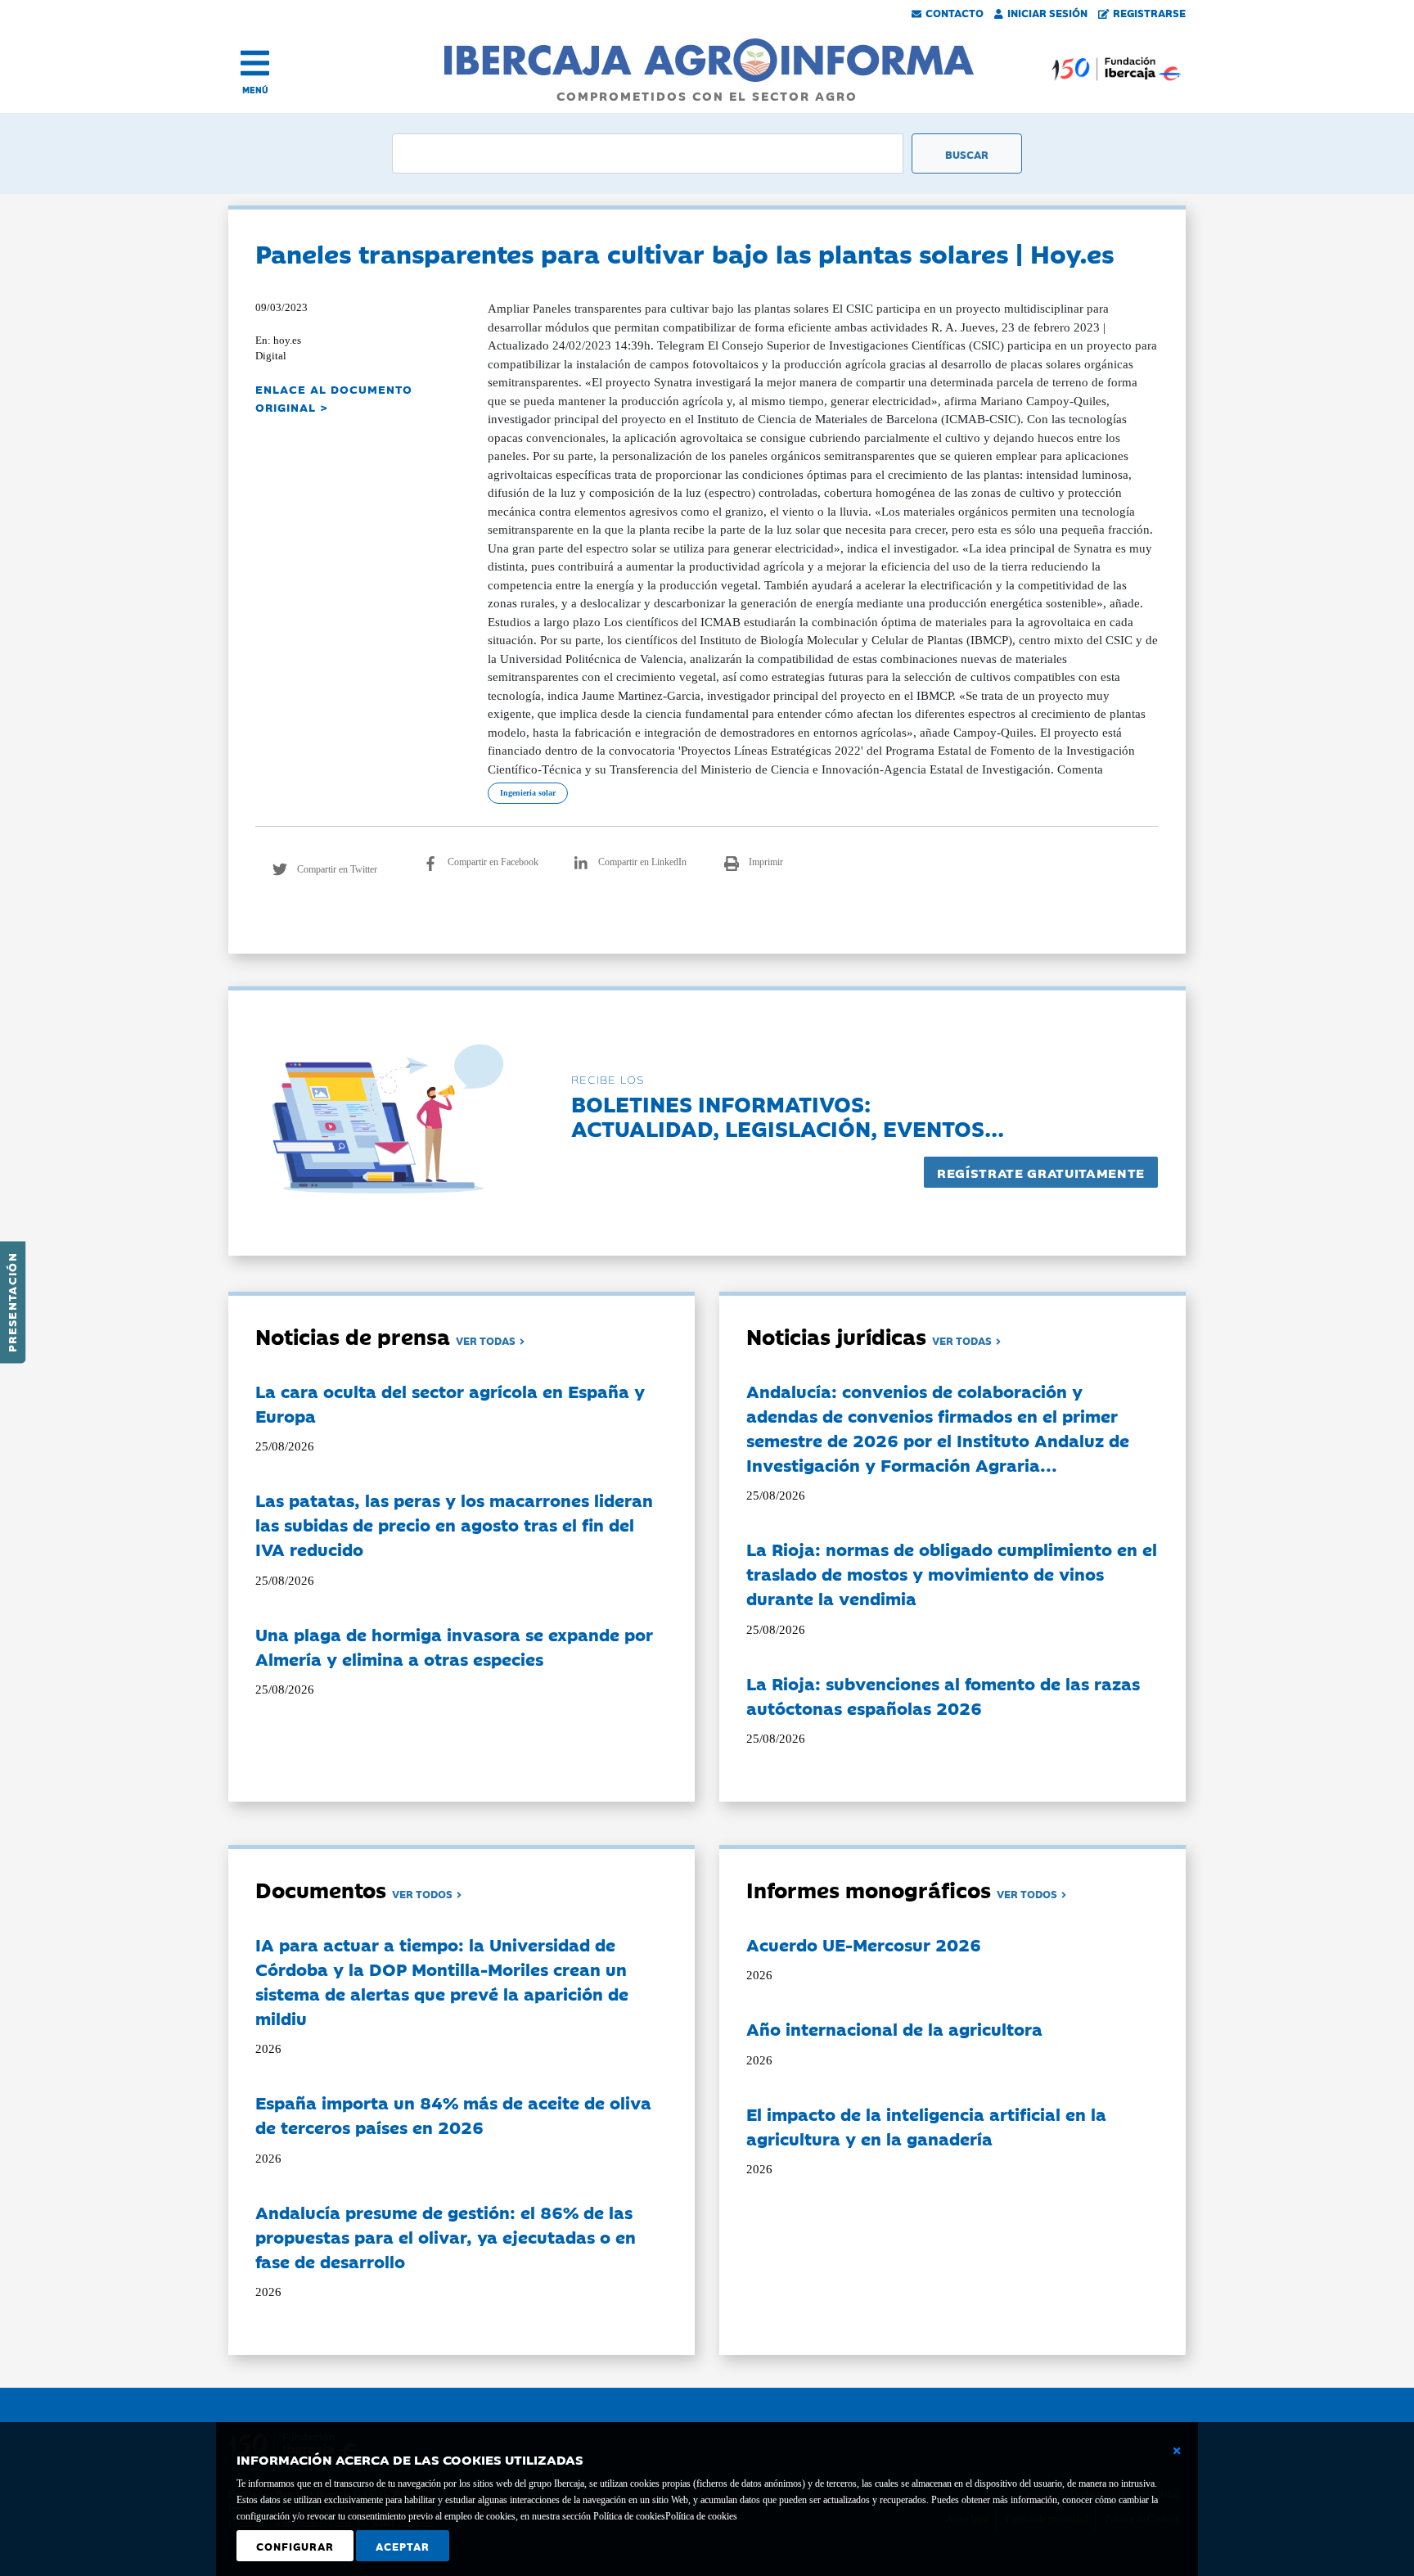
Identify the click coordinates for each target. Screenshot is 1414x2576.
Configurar (295, 2546)
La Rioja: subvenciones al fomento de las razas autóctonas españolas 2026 (943, 1695)
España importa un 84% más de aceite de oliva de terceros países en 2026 (453, 2114)
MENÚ (255, 90)
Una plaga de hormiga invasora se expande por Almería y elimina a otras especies (454, 1646)
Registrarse (1149, 12)
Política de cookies (701, 2516)
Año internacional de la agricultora (894, 2028)
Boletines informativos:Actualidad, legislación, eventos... (788, 1115)
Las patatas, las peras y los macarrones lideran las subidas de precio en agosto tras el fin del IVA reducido (454, 1524)
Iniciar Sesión (1047, 12)
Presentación (11, 1302)
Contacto (955, 12)
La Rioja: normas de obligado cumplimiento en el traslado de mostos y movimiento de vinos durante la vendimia (952, 1573)
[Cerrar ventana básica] (1177, 2451)
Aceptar (403, 2546)
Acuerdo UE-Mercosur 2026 (864, 1944)
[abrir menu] (255, 63)
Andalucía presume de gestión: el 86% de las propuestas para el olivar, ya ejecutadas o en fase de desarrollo (446, 2236)
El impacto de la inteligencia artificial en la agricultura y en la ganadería (926, 2126)
